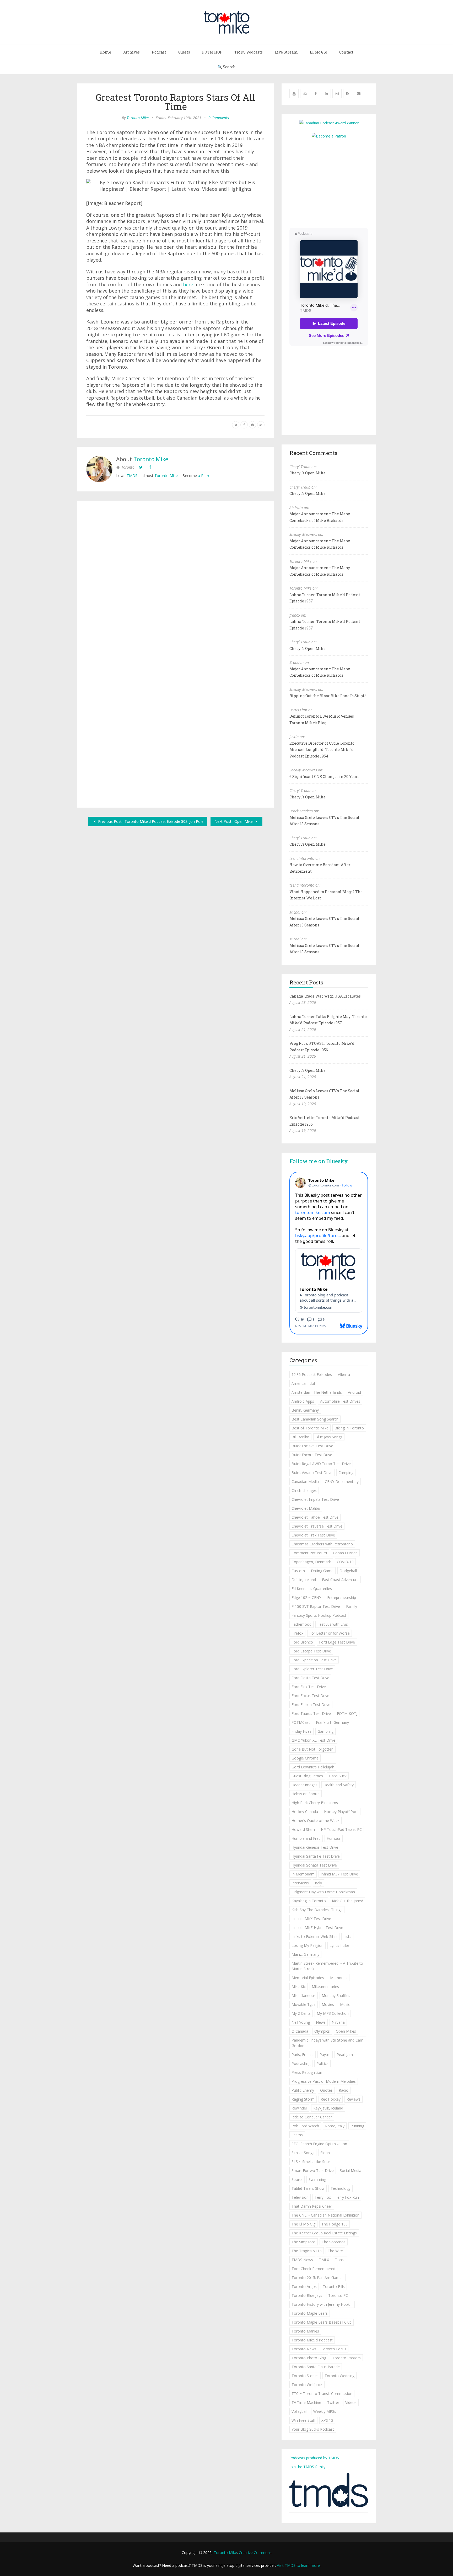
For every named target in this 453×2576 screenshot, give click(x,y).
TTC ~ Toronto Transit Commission (322, 2394)
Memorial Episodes (308, 1978)
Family (352, 1606)
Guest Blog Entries (307, 1776)
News (321, 2022)
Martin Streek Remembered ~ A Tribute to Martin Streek (327, 1966)
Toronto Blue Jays (307, 2295)
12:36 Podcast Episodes (312, 1374)
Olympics (322, 2031)
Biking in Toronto (349, 1428)
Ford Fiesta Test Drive (310, 1678)
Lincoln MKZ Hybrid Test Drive (317, 1928)
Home (105, 52)
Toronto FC (338, 2295)
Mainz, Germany (305, 1954)
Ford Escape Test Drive (311, 1651)
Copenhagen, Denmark (311, 1562)
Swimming (317, 2179)
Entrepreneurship (342, 1597)
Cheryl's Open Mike (308, 473)
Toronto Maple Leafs (310, 2313)
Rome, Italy (335, 2126)
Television (300, 2197)
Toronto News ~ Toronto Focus (319, 2349)
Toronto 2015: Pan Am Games (317, 2278)
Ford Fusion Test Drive (311, 1705)
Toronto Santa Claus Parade (316, 2367)
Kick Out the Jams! (347, 1901)
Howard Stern (303, 1829)
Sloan (325, 2153)
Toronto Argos (304, 2286)
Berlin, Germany (305, 1410)
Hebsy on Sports (306, 1794)
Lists (347, 1936)
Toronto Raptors (346, 2358)
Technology (341, 2188)
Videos (351, 2402)
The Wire (335, 2251)
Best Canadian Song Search (315, 1419)
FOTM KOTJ (347, 1713)
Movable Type (304, 2004)
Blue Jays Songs (329, 1437)
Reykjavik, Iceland (328, 2108)
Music (345, 2004)
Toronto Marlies (305, 2331)
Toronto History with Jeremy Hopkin (322, 2304)
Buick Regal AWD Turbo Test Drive (321, 1464)
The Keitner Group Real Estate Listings (324, 2233)
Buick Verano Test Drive (312, 1473)
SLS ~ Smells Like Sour (311, 2162)
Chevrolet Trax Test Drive (313, 1535)
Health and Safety (339, 1785)
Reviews (354, 2099)
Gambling (325, 1731)
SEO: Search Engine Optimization (319, 2144)
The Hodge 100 (335, 2224)
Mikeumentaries (325, 1987)
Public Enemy (303, 2090)
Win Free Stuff (303, 2420)
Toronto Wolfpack (307, 2385)
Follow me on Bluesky (319, 1161)
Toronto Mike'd (168, 476)
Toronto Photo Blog (309, 2358)
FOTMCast (301, 1722)
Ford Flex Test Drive (309, 1687)
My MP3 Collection (333, 2013)
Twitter (333, 2402)
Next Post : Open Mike (234, 821)
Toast (340, 2260)
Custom (298, 1571)
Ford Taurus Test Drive (311, 1713)
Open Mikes (346, 2031)
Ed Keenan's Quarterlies (312, 1589)
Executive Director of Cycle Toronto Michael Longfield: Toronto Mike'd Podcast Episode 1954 (322, 750)
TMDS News (302, 2260)
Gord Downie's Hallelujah (313, 1767)
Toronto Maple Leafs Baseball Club (322, 2322)
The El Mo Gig (303, 2224)
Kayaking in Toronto (309, 1901)
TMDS (132, 476)
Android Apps (303, 1401)
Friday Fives (301, 1731)
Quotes (326, 2090)
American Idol (303, 1383)
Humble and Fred (306, 1838)
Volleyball (299, 2411)
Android (354, 1392)
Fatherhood (301, 1624)
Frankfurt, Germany (332, 1722)
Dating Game (322, 1571)
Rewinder (299, 2108)
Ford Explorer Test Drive (312, 1669)
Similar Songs (303, 2153)
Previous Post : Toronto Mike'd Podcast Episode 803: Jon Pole (150, 821)
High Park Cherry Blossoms (315, 1803)
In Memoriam (303, 1874)
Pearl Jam (345, 2055)
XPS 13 (327, 2420)
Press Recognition (307, 2072)
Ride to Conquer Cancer (312, 2117)
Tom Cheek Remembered (313, 2269)
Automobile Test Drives (340, 1401)
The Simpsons (304, 2242)
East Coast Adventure (340, 1580)
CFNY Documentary (342, 1482)
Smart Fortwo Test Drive (313, 2170)
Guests (184, 52)
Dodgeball (348, 1571)
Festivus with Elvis (333, 1624)
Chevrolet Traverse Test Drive (317, 1526)
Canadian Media (305, 1482)
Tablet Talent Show (308, 2188)
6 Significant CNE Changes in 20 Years (324, 776)
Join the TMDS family (307, 2467)
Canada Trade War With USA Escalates (325, 996)
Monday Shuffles (336, 1995)
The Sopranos (334, 2242)
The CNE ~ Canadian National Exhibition (325, 2215)
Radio (344, 2090)
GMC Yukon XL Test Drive (313, 1740)
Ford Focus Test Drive (310, 1696)
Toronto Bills (334, 2286)
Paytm (325, 2055)
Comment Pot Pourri (309, 1553)
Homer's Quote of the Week (316, 1820)
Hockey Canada (305, 1812)
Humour (334, 1838)
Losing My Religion (308, 1945)
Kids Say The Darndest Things (317, 1910)
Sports (297, 2179)
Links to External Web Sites (314, 1936)
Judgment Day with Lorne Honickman (323, 1892)
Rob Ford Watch (305, 2126)
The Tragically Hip (307, 2251)
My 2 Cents (301, 2013)
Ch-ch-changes (304, 1490)
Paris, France (303, 2055)
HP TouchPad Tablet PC (341, 1829)
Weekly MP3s (325, 2411)
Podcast (159, 52)
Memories (339, 1978)
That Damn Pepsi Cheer (312, 2206)
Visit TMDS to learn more (298, 2565)
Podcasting (301, 2063)
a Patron (205, 476)
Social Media (350, 2170)
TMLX (324, 2260)
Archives (131, 52)
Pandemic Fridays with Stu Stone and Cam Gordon (327, 2043)
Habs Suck (338, 1776)
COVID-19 (345, 1562)
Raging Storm (303, 2099)
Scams (297, 2135)
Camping (346, 1473)
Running (357, 2126)
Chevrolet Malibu (306, 1508)
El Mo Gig (319, 52)
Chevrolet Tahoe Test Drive (315, 1517)
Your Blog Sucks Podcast (313, 2429)
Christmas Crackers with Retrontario (322, 1544)
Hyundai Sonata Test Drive (314, 1865)
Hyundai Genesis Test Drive (315, 1847)
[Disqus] (175, 582)
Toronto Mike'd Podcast (312, 2340)
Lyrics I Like (339, 1945)
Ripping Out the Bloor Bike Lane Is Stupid (328, 696)
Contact (346, 52)
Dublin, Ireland (304, 1580)
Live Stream (286, 52)
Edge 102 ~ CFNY (306, 1597)
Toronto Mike (138, 118)
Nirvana (338, 2022)
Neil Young (301, 2022)
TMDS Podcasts (249, 52)
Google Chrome (305, 1758)
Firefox (297, 1633)
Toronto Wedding (339, 2376)
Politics (322, 2063)
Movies (328, 2004)
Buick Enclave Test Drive (312, 1446)
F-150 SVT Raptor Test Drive (316, 1606)
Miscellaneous (304, 1995)
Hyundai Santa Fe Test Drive (316, 1856)
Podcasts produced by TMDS (314, 2458)
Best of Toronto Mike (310, 1428)
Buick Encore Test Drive (312, 1455)
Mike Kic (299, 1987)
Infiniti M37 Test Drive (339, 1874)
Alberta (344, 1374)
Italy (318, 1883)
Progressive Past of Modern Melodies (324, 2081)
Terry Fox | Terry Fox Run (337, 2197)
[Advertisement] (333, 183)
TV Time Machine (306, 2402)
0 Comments (219, 118)
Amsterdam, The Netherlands (317, 1392)
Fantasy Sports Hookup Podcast (319, 1615)
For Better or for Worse (330, 1633)
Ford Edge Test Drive (337, 1642)
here (188, 284)
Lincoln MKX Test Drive (311, 1919)
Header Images (304, 1785)
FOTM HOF (212, 52)
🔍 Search (227, 67)
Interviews (300, 1883)
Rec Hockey (331, 2099)
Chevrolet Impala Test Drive (315, 1499)
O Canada (300, 2031)
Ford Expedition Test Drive (314, 1660)
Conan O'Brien (345, 1553)
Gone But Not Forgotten (312, 1749)
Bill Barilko (300, 1437)
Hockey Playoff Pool (341, 1812)
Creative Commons (255, 2553)
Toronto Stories (305, 2376)
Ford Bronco (302, 1642)
